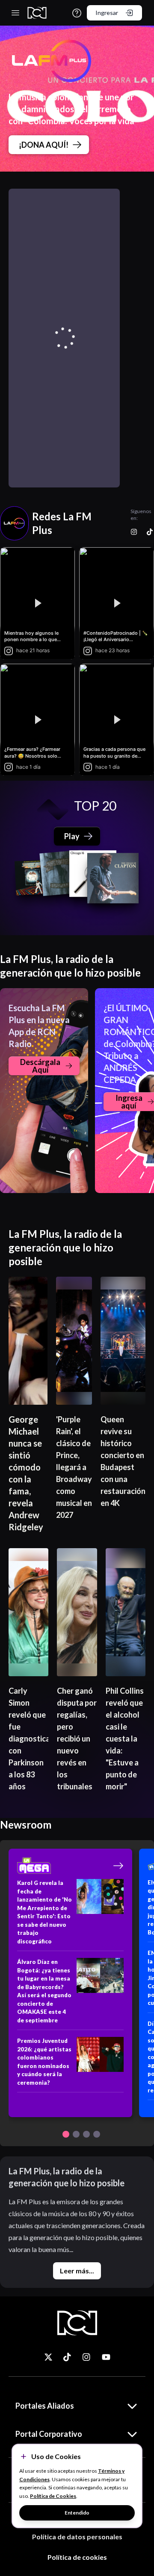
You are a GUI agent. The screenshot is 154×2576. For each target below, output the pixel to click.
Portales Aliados (45, 2406)
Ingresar (107, 13)
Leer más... (77, 2271)
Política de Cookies (53, 2496)
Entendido (77, 2513)
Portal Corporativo (49, 2434)
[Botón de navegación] (66, 2134)
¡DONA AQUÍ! (44, 145)
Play (72, 836)
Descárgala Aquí (40, 1066)
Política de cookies (77, 2557)
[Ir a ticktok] (48, 2357)
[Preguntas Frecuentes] (77, 13)
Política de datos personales (77, 2537)
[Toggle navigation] (15, 13)
